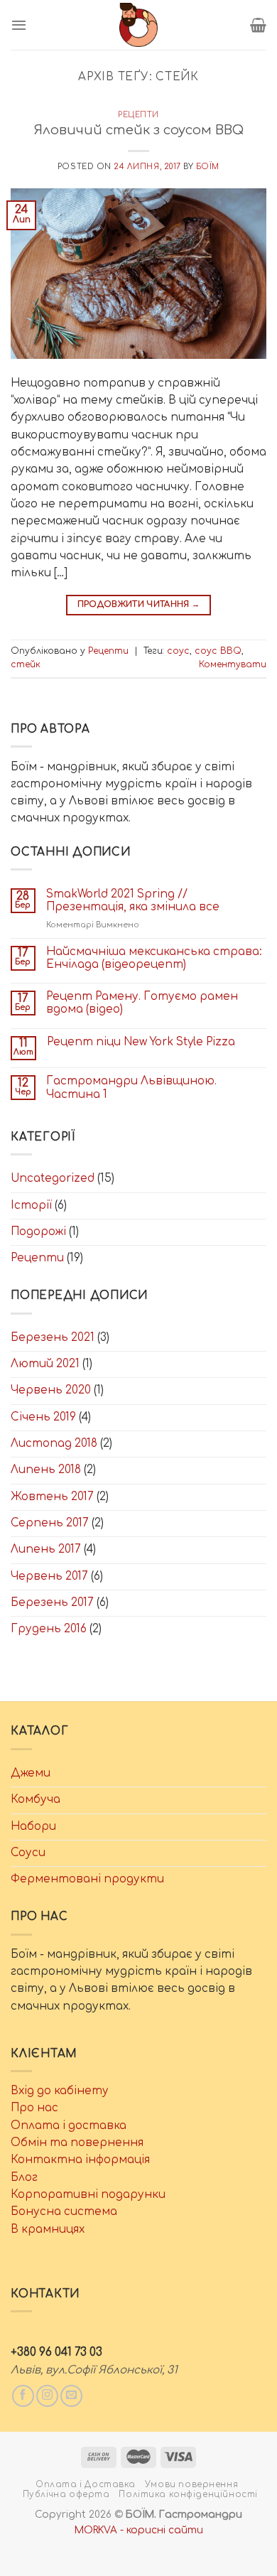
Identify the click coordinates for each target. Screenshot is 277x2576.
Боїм (208, 167)
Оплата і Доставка (86, 2485)
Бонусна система (64, 2212)
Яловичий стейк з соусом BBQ (138, 130)
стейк (26, 664)
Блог (24, 2178)
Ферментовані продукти (87, 1879)
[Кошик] (258, 25)
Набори (33, 1827)
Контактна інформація (80, 2160)
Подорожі (38, 1232)
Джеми (31, 1773)
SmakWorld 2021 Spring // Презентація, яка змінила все (133, 901)
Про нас (34, 2108)
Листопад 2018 (54, 1444)
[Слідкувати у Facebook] (23, 2396)
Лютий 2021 (45, 1364)
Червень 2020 (51, 1390)
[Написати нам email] (71, 2396)
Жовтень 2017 (52, 1497)
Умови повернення (191, 2485)
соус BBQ (218, 651)
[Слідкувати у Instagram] (47, 2396)
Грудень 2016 (49, 1629)
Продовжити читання (139, 604)
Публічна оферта (66, 2495)
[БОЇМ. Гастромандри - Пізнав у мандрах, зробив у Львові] (138, 25)
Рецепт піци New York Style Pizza (141, 1042)
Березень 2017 (52, 1603)
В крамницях (48, 2230)
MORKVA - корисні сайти (139, 2530)
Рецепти (138, 115)
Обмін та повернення (77, 2143)
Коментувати (233, 664)
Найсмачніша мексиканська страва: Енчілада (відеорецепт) (154, 958)
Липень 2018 (46, 1470)
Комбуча (36, 1800)
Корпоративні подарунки (88, 2195)
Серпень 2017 (50, 1523)
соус (178, 651)
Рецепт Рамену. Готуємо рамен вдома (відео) (142, 1003)
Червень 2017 (49, 1577)
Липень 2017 (46, 1550)
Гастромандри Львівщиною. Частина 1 (131, 1088)
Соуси (28, 1853)
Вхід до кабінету (60, 2091)
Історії (31, 1206)
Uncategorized (53, 1179)
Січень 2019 (43, 1417)
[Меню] (19, 25)
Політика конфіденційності (188, 2495)
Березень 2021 (53, 1338)
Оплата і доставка (69, 2126)
